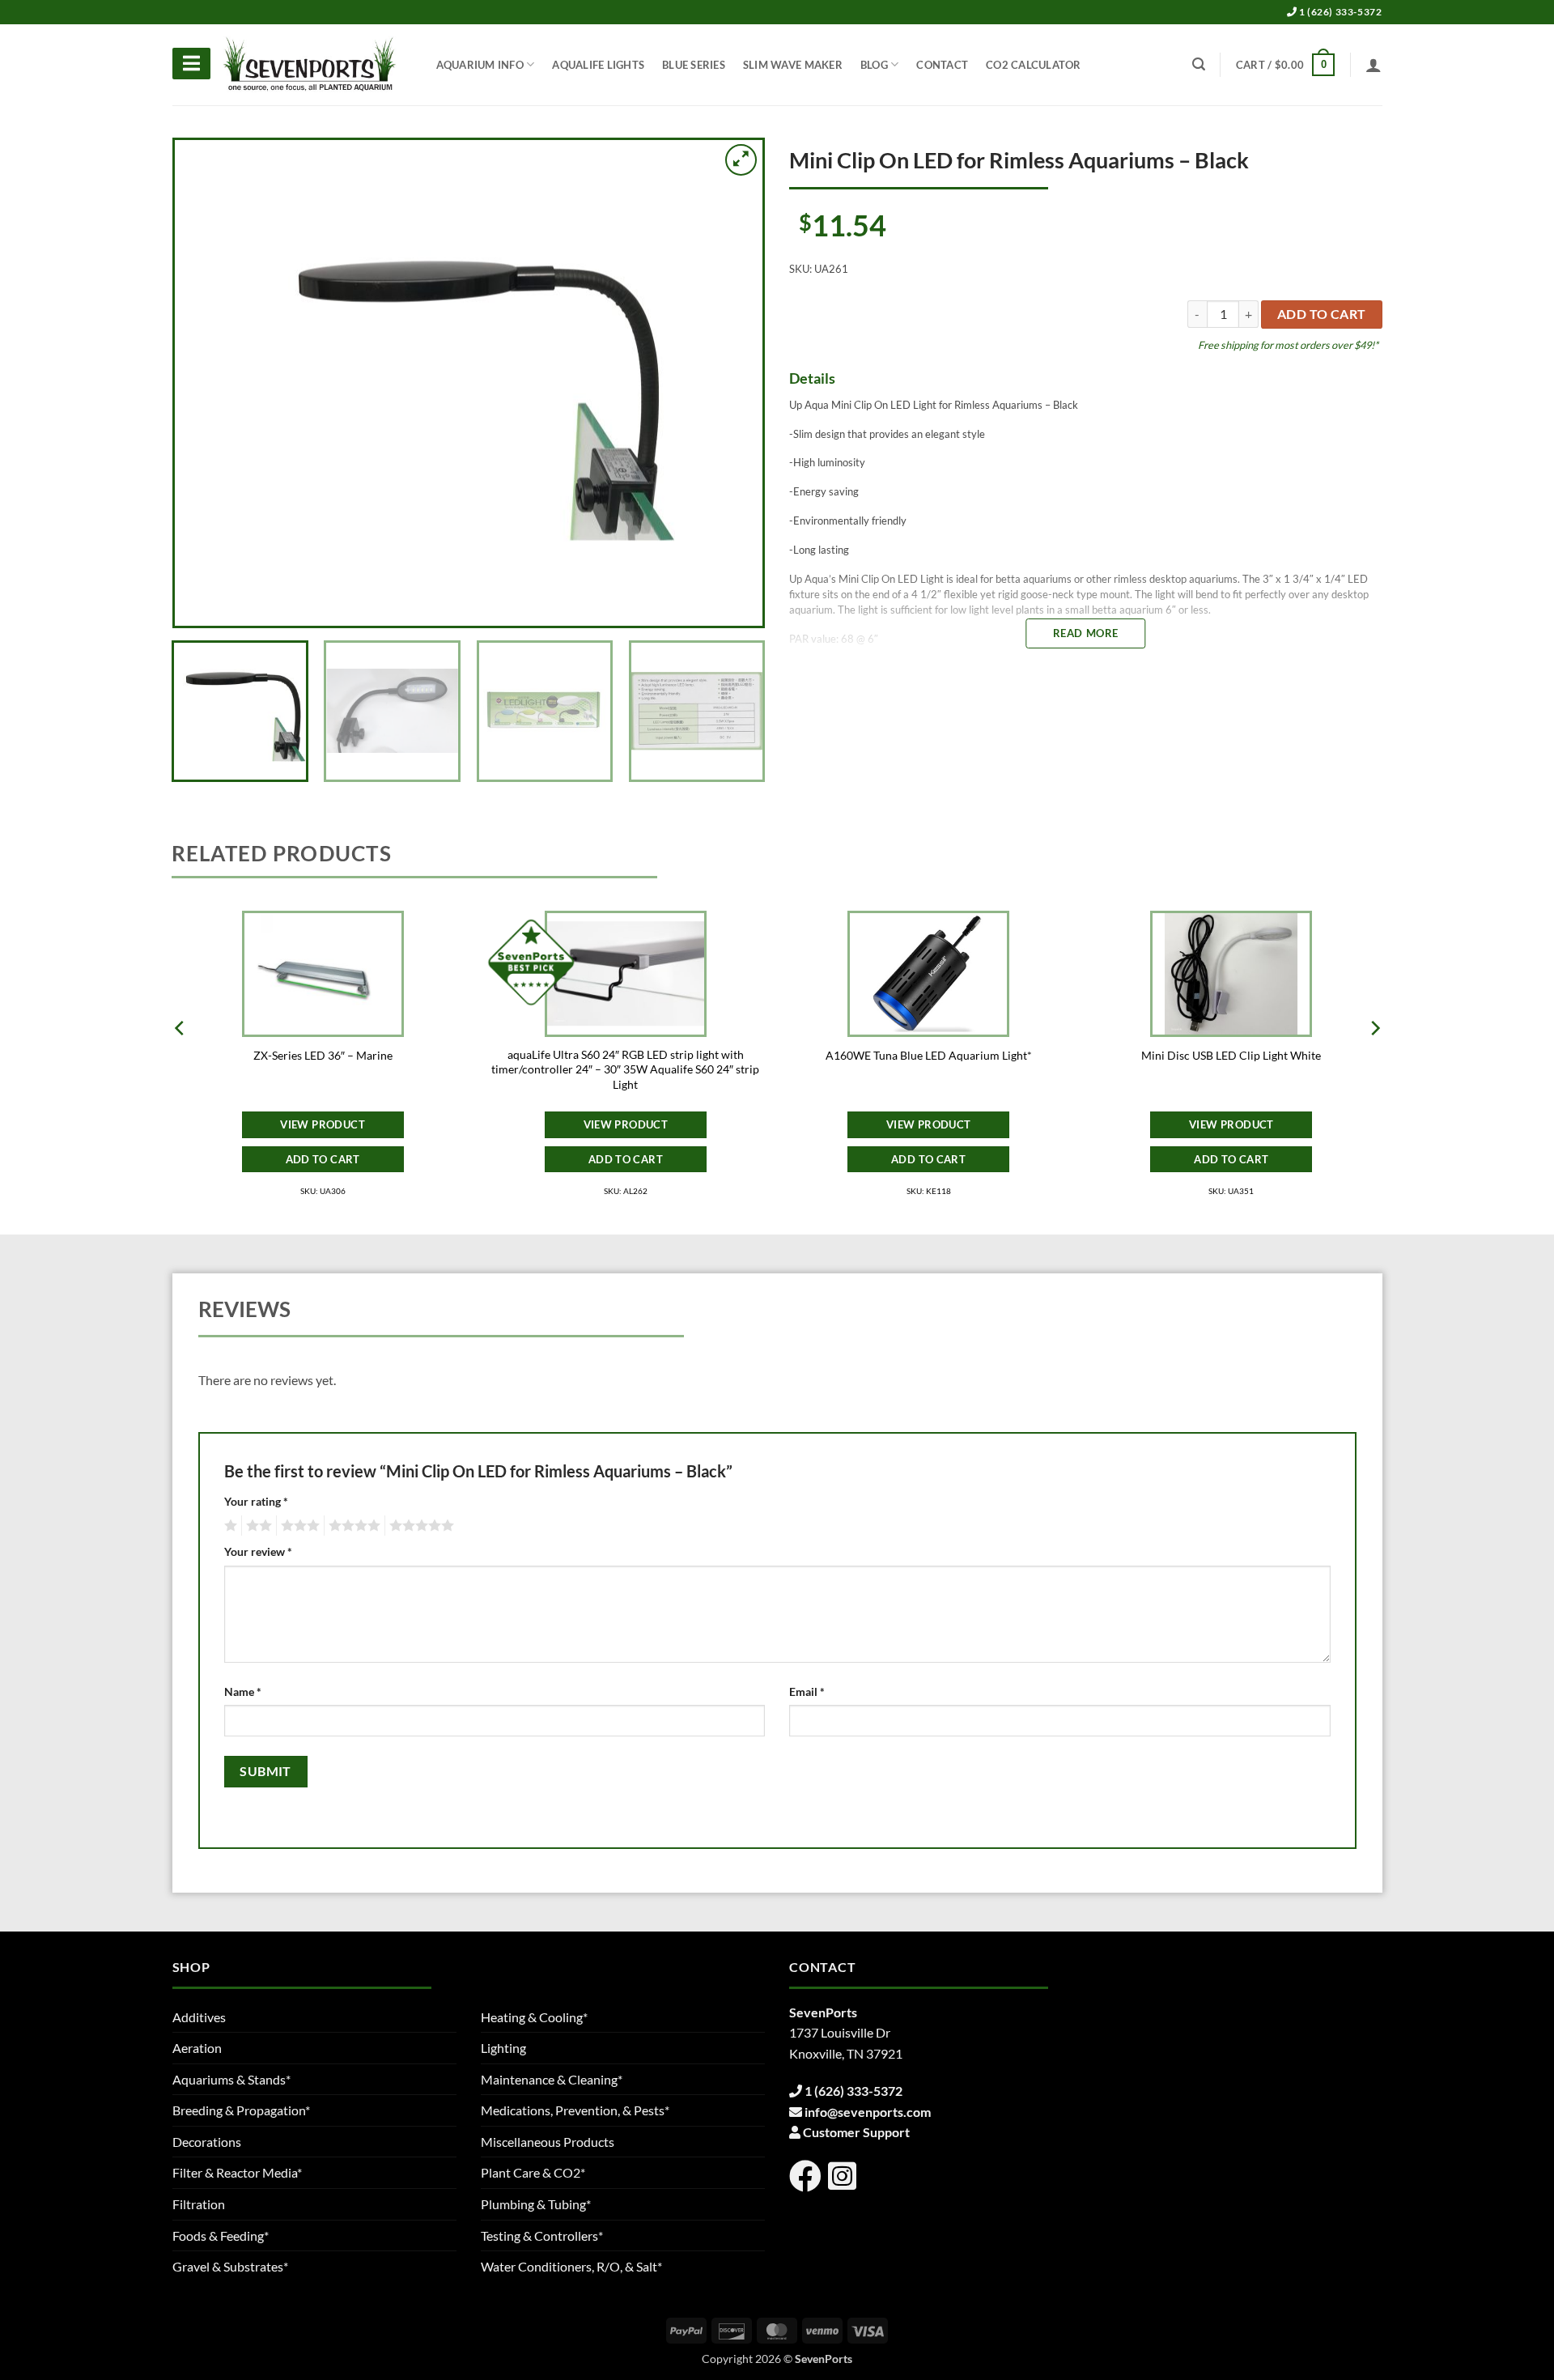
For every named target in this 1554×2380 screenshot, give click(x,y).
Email (807, 1691)
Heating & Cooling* (534, 2017)
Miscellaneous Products (548, 2142)
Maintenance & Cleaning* (552, 2079)
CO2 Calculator (1034, 65)
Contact (942, 65)
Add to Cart (323, 1159)
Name (243, 1691)
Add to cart (1322, 314)
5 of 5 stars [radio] (419, 1526)
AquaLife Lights (598, 65)
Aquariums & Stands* (231, 2079)
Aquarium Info (480, 65)
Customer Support (856, 2132)
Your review (258, 1551)
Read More (1086, 633)
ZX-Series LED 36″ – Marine (323, 1055)
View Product (323, 1124)
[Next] (730, 383)
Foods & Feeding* (221, 2235)
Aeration (197, 2048)
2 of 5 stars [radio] (257, 1526)
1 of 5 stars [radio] (229, 1526)
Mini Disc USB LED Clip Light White (1231, 1055)
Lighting (503, 2048)
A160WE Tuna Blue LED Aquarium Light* (929, 1055)
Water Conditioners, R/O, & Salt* (571, 2266)
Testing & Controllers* (542, 2235)
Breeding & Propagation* (241, 2110)
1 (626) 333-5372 (1339, 12)
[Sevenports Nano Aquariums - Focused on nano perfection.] (310, 65)
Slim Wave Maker (793, 65)
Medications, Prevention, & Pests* (575, 2110)
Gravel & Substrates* (230, 2266)
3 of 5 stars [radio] (298, 1526)
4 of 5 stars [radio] (352, 1526)
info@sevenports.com (868, 2112)
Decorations (207, 2142)
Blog (874, 65)
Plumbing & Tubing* (536, 2204)
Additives (199, 2017)
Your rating (256, 1501)
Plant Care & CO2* (533, 2172)
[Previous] (206, 383)
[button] (1285, 65)
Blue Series (694, 65)
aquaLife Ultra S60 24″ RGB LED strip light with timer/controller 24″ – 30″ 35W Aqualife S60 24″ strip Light (625, 1069)
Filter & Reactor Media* (237, 2172)
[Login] (1374, 65)
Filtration (199, 2204)
